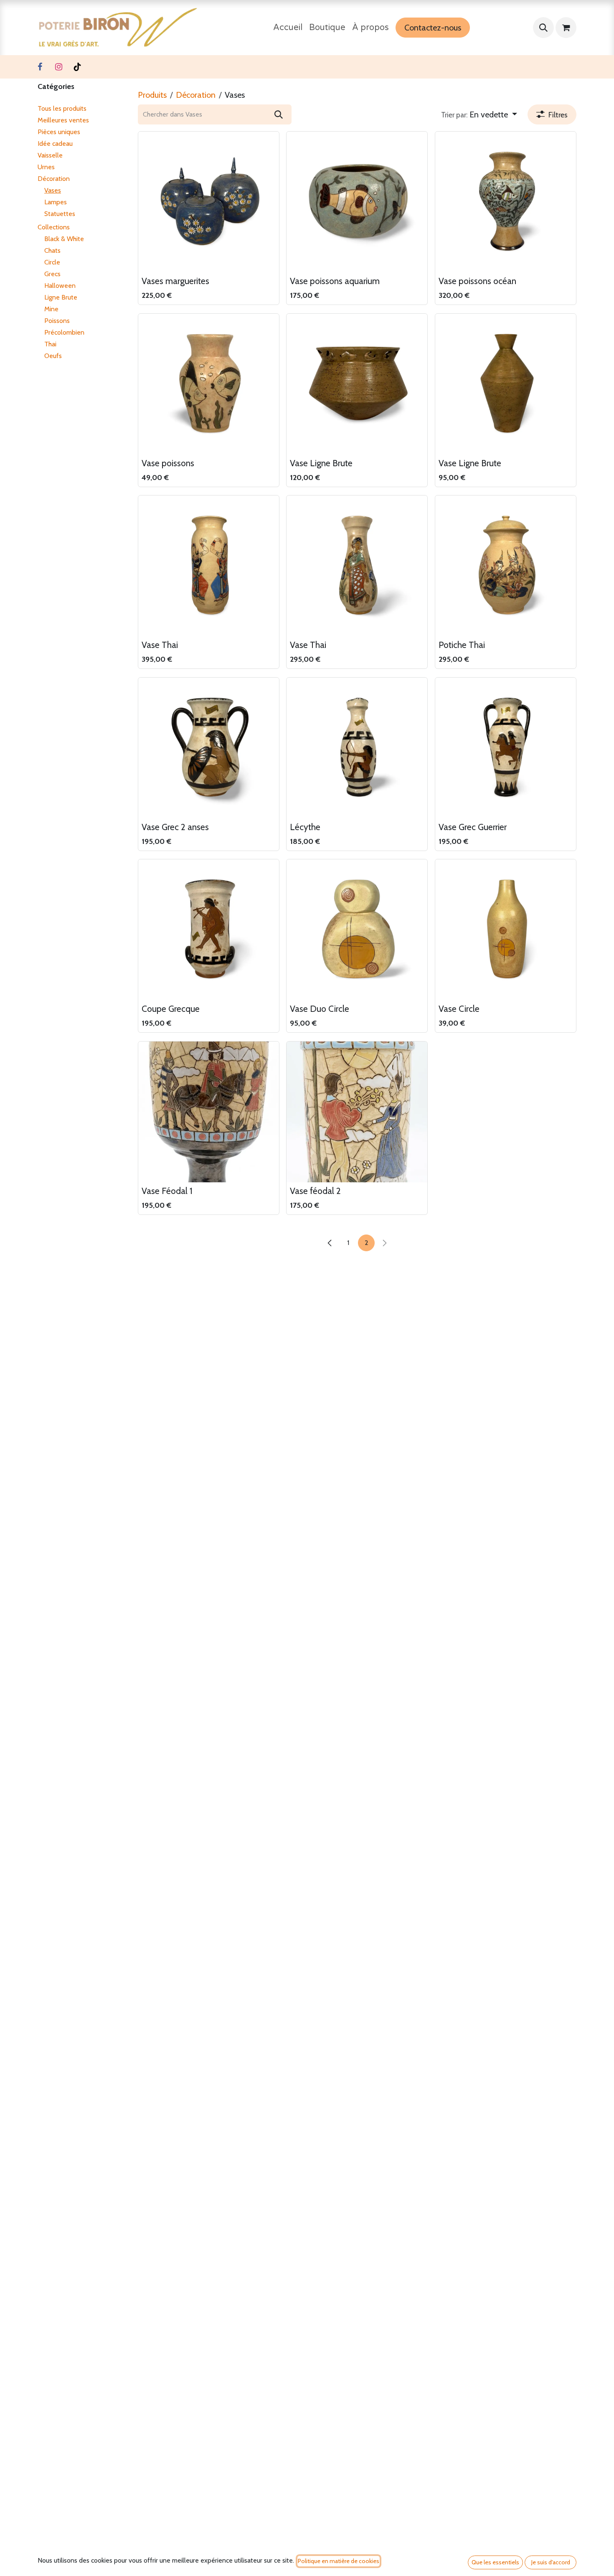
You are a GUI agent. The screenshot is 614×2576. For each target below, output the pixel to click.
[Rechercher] (279, 114)
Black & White (64, 239)
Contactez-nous (433, 28)
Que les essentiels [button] (495, 2562)
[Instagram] (58, 67)
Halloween (60, 286)
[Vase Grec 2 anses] (209, 748)
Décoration (54, 179)
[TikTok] (77, 67)
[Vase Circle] (506, 930)
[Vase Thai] (209, 566)
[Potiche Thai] (506, 566)
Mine (51, 309)
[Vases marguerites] (209, 202)
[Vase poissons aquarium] (357, 202)
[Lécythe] (357, 748)
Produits (152, 95)
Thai (50, 344)
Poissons (57, 321)
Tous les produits (62, 108)
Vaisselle (50, 155)
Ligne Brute (61, 297)
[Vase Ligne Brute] (357, 384)
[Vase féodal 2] (357, 1112)
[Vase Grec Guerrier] (506, 748)
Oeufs (53, 356)
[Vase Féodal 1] (209, 1112)
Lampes (56, 202)
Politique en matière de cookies (339, 2561)
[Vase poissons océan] (506, 202)
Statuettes (60, 214)
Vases (53, 190)
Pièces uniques (59, 132)
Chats (52, 250)
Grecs (52, 274)
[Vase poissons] (209, 384)
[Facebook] (40, 67)
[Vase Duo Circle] (357, 930)
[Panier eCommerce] (566, 28)
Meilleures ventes (63, 120)
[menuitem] (288, 28)
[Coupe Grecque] (209, 930)
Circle (52, 262)
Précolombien (64, 332)
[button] (543, 28)
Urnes (46, 167)
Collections (54, 227)
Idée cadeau (55, 144)
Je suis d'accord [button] (551, 2562)
